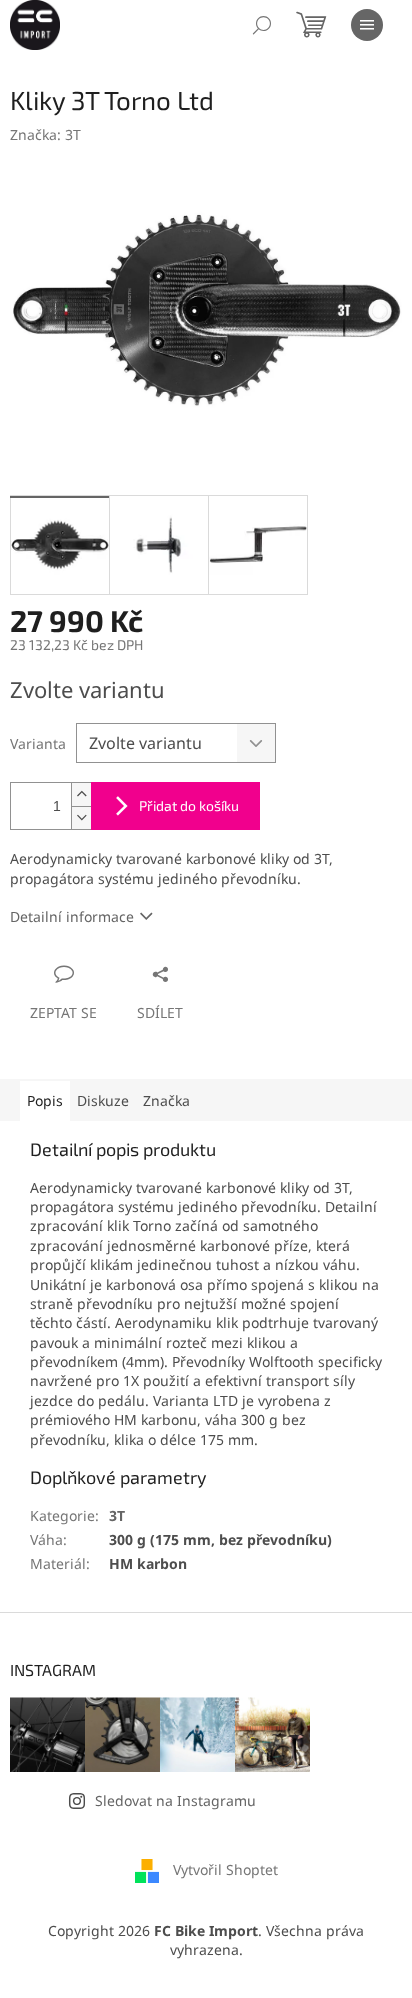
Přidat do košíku (189, 805)
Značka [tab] (166, 1100)
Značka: (45, 134)
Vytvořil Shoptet (225, 1869)
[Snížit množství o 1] (81, 817)
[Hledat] (262, 25)
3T (117, 1515)
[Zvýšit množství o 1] (81, 794)
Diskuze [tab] (103, 1100)
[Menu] (367, 25)
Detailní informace (72, 916)
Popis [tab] (45, 1100)
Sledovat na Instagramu (175, 1800)
